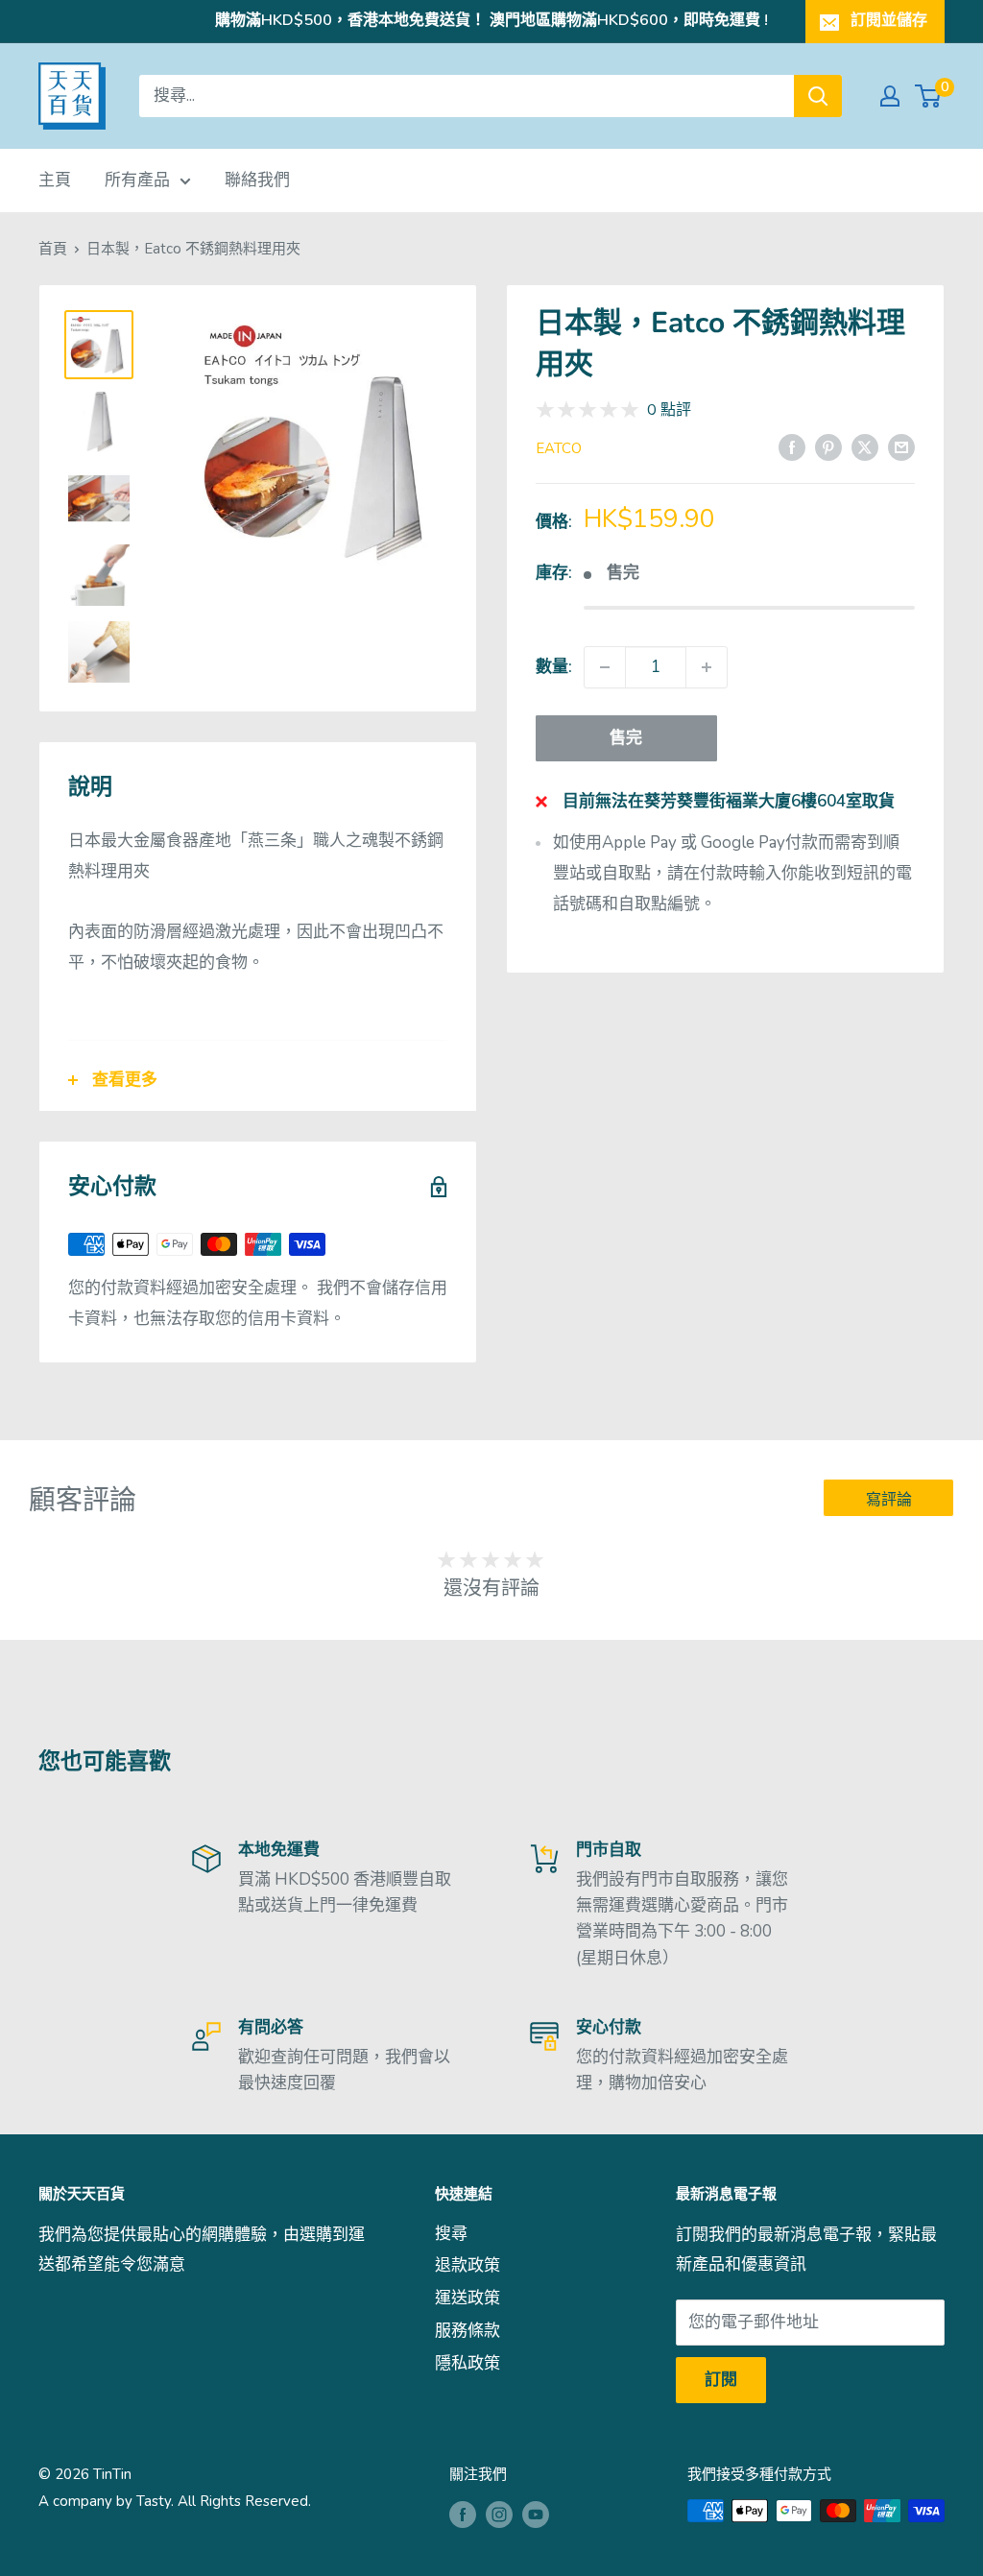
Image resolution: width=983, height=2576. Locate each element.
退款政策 (468, 2265)
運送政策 (468, 2298)
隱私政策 (468, 2363)
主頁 (55, 180)
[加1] (707, 667)
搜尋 (451, 2234)
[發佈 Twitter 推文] (865, 446)
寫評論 (889, 1500)
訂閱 (721, 2380)
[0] (929, 96)
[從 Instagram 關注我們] (499, 2513)
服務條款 (468, 2331)
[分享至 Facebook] (792, 446)
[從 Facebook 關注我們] (463, 2513)
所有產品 (137, 180)
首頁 (53, 249)
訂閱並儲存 (889, 20)
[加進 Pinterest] (828, 446)
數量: (554, 667)
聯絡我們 (257, 180)
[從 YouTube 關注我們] (536, 2513)
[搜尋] (818, 96)
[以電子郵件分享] (901, 446)
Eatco (559, 448)
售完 (626, 738)
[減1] (605, 667)
